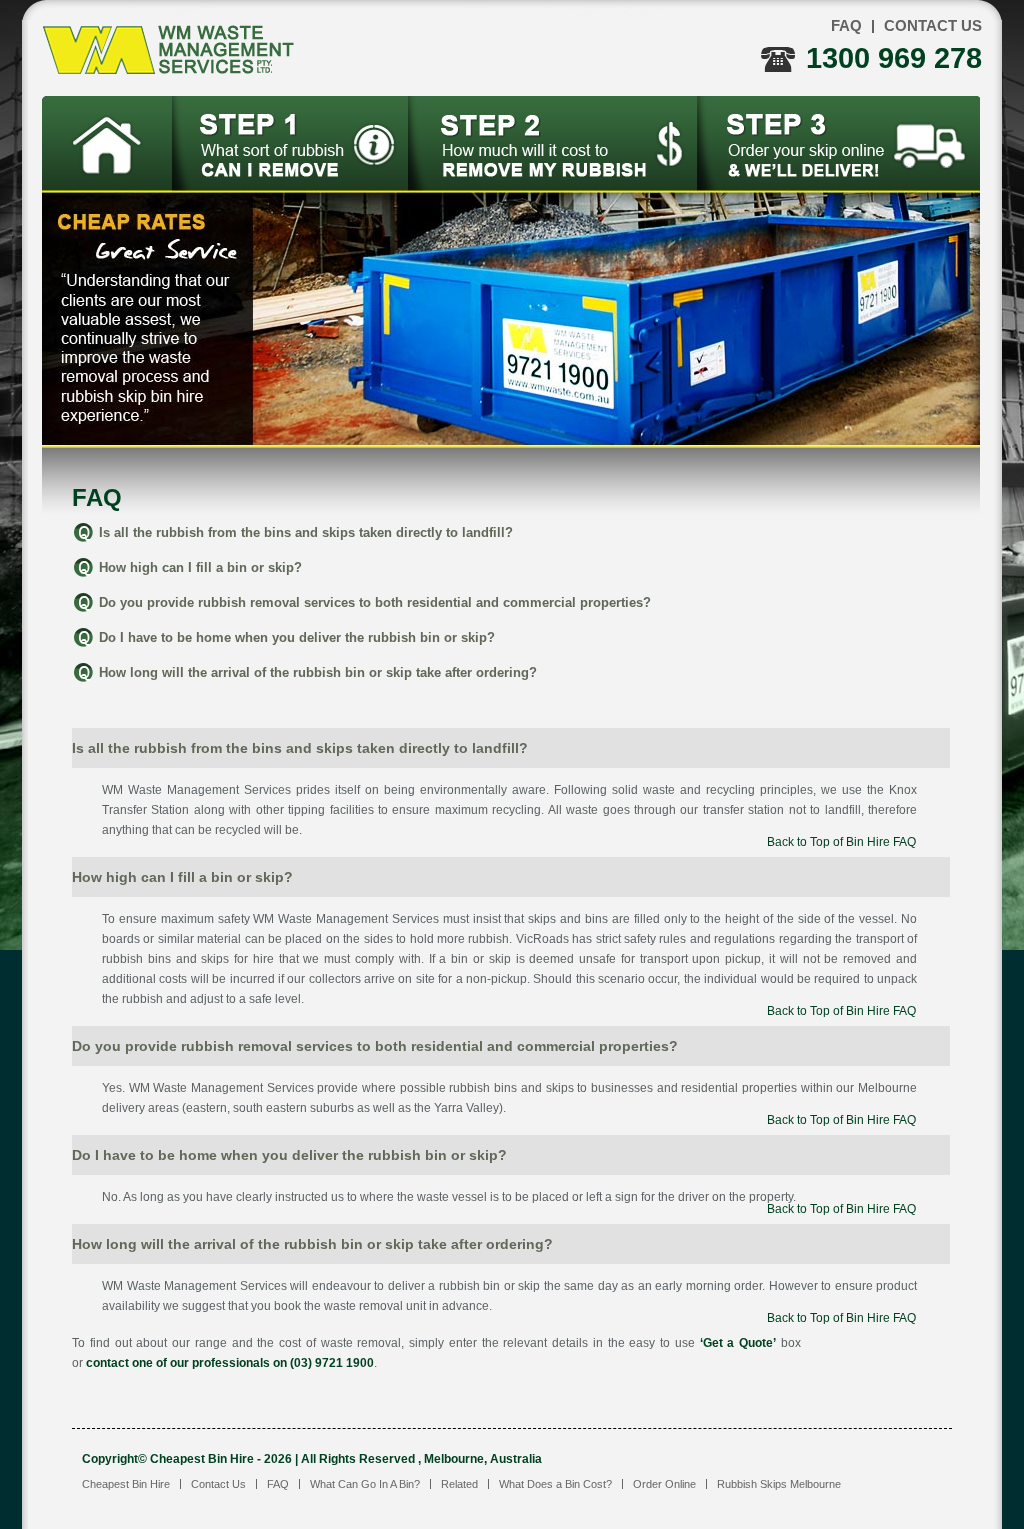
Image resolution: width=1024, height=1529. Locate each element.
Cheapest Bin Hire (126, 1484)
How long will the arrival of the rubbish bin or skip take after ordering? (318, 672)
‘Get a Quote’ (738, 1343)
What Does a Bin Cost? (553, 143)
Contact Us (933, 25)
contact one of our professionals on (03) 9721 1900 (230, 1363)
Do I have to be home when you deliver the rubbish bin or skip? (297, 637)
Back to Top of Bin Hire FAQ (841, 842)
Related (459, 1484)
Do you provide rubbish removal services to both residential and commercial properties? (375, 602)
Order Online (664, 1484)
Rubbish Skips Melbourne (779, 1484)
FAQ (846, 25)
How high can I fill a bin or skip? (200, 567)
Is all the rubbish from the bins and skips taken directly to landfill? (306, 532)
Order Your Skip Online (839, 143)
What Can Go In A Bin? (290, 143)
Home (107, 143)
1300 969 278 (894, 58)
